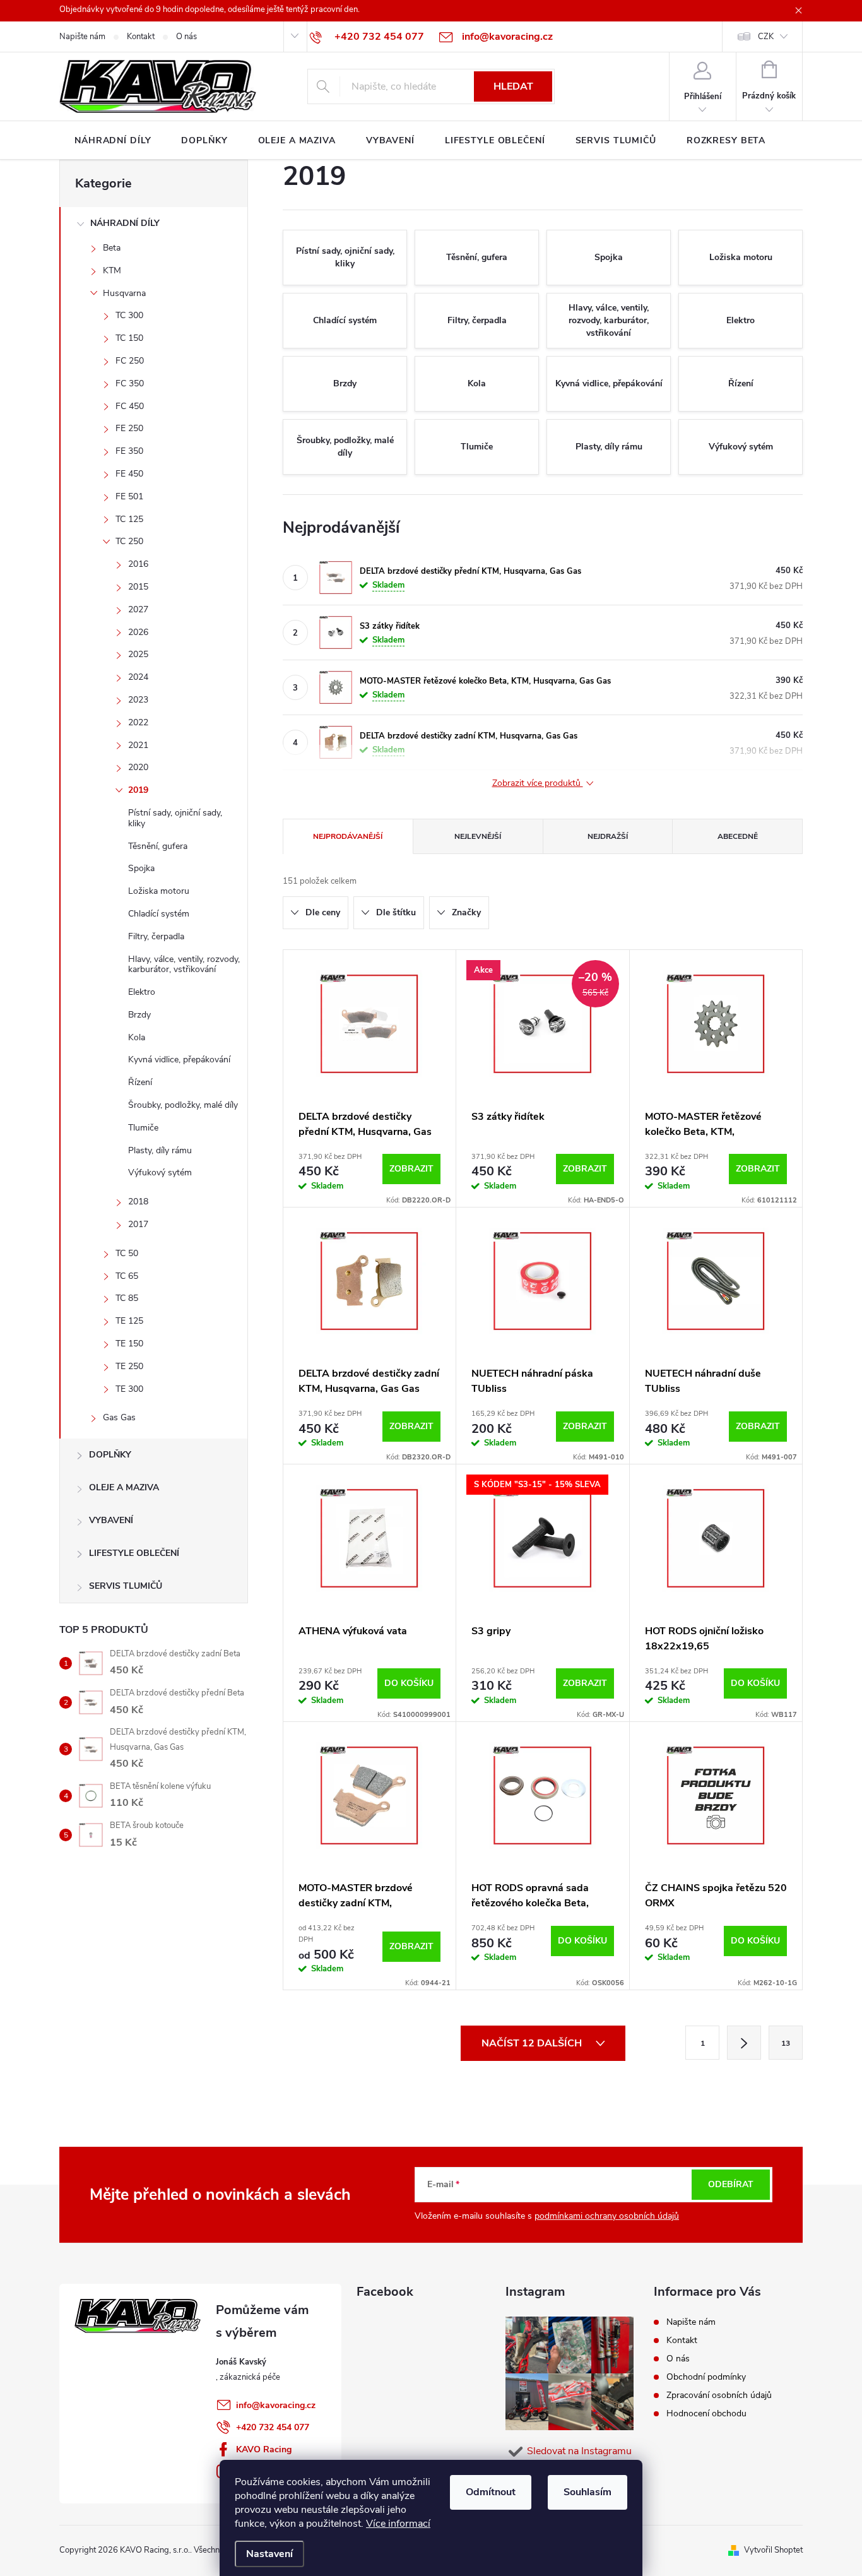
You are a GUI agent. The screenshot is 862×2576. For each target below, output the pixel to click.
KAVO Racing (264, 2449)
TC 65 (127, 1276)
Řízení (140, 1082)
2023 (138, 700)
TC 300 (129, 315)
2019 (138, 790)
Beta (112, 248)
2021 (138, 745)
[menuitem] (113, 141)
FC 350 (130, 383)
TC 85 (127, 1298)
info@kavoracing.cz (276, 2405)
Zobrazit (411, 1169)
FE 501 (129, 496)
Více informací (398, 2524)
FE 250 (129, 428)
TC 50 (127, 1253)
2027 (138, 609)
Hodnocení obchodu (706, 2413)
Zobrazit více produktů (538, 784)
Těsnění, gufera (158, 846)
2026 (138, 632)
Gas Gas (119, 1417)
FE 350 (129, 451)
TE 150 (129, 1344)
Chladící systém (159, 914)
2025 (138, 654)
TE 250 (129, 1366)
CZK (766, 37)
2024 (138, 677)
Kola (137, 1037)
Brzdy (139, 1015)
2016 (138, 564)
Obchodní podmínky (706, 2377)
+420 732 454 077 (273, 2427)
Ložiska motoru (159, 891)
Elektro (142, 992)
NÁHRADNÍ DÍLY (125, 223)
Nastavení (269, 2554)
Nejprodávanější (348, 836)
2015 (138, 587)
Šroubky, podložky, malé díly (183, 1105)
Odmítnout (491, 2492)
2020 (138, 767)
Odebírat (731, 2184)
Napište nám (82, 37)
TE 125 (129, 1321)
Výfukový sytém (160, 1172)
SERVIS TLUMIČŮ (126, 1586)
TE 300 (129, 1389)
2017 (138, 1224)
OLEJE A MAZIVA (124, 1487)
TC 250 (129, 541)
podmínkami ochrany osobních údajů (607, 2216)
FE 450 (129, 474)
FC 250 (130, 361)
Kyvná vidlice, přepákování (179, 1059)
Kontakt (141, 37)
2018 (138, 1202)
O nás (186, 37)
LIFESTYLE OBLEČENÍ (134, 1553)
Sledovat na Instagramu (579, 2451)
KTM (112, 270)
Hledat (513, 86)
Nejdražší (608, 836)
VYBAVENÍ (111, 1520)
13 (786, 2043)
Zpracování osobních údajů (719, 2395)
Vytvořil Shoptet (773, 2550)
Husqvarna (124, 293)
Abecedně (738, 836)
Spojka (141, 868)
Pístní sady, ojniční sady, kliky (175, 818)
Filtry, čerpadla (156, 936)
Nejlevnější (478, 836)
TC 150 (129, 338)
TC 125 (129, 519)
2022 (138, 722)
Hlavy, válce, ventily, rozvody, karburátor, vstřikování (184, 965)
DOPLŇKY (110, 1455)
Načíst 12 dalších (533, 2043)
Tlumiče (143, 1128)
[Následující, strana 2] (744, 2043)
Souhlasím (587, 2492)
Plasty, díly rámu (160, 1150)
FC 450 (130, 406)
